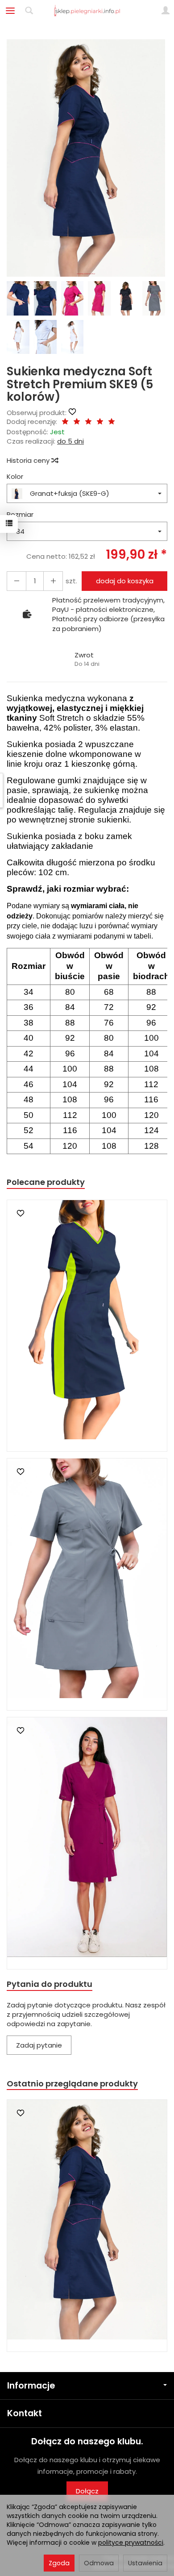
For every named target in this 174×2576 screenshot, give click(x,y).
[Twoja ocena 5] (112, 422)
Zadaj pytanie (39, 2045)
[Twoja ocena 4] (100, 422)
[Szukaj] (29, 11)
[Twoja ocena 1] (65, 422)
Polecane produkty (46, 1182)
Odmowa (99, 2563)
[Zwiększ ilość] (17, 581)
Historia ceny (29, 460)
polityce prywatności (131, 2543)
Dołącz (87, 2491)
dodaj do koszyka (125, 581)
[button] (86, 158)
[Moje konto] (166, 11)
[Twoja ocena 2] (77, 422)
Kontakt (25, 2413)
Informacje (31, 2386)
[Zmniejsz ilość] (53, 581)
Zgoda (59, 2563)
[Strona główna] (87, 11)
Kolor (15, 476)
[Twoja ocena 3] (88, 422)
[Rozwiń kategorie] (10, 11)
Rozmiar (20, 514)
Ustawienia (145, 2563)
